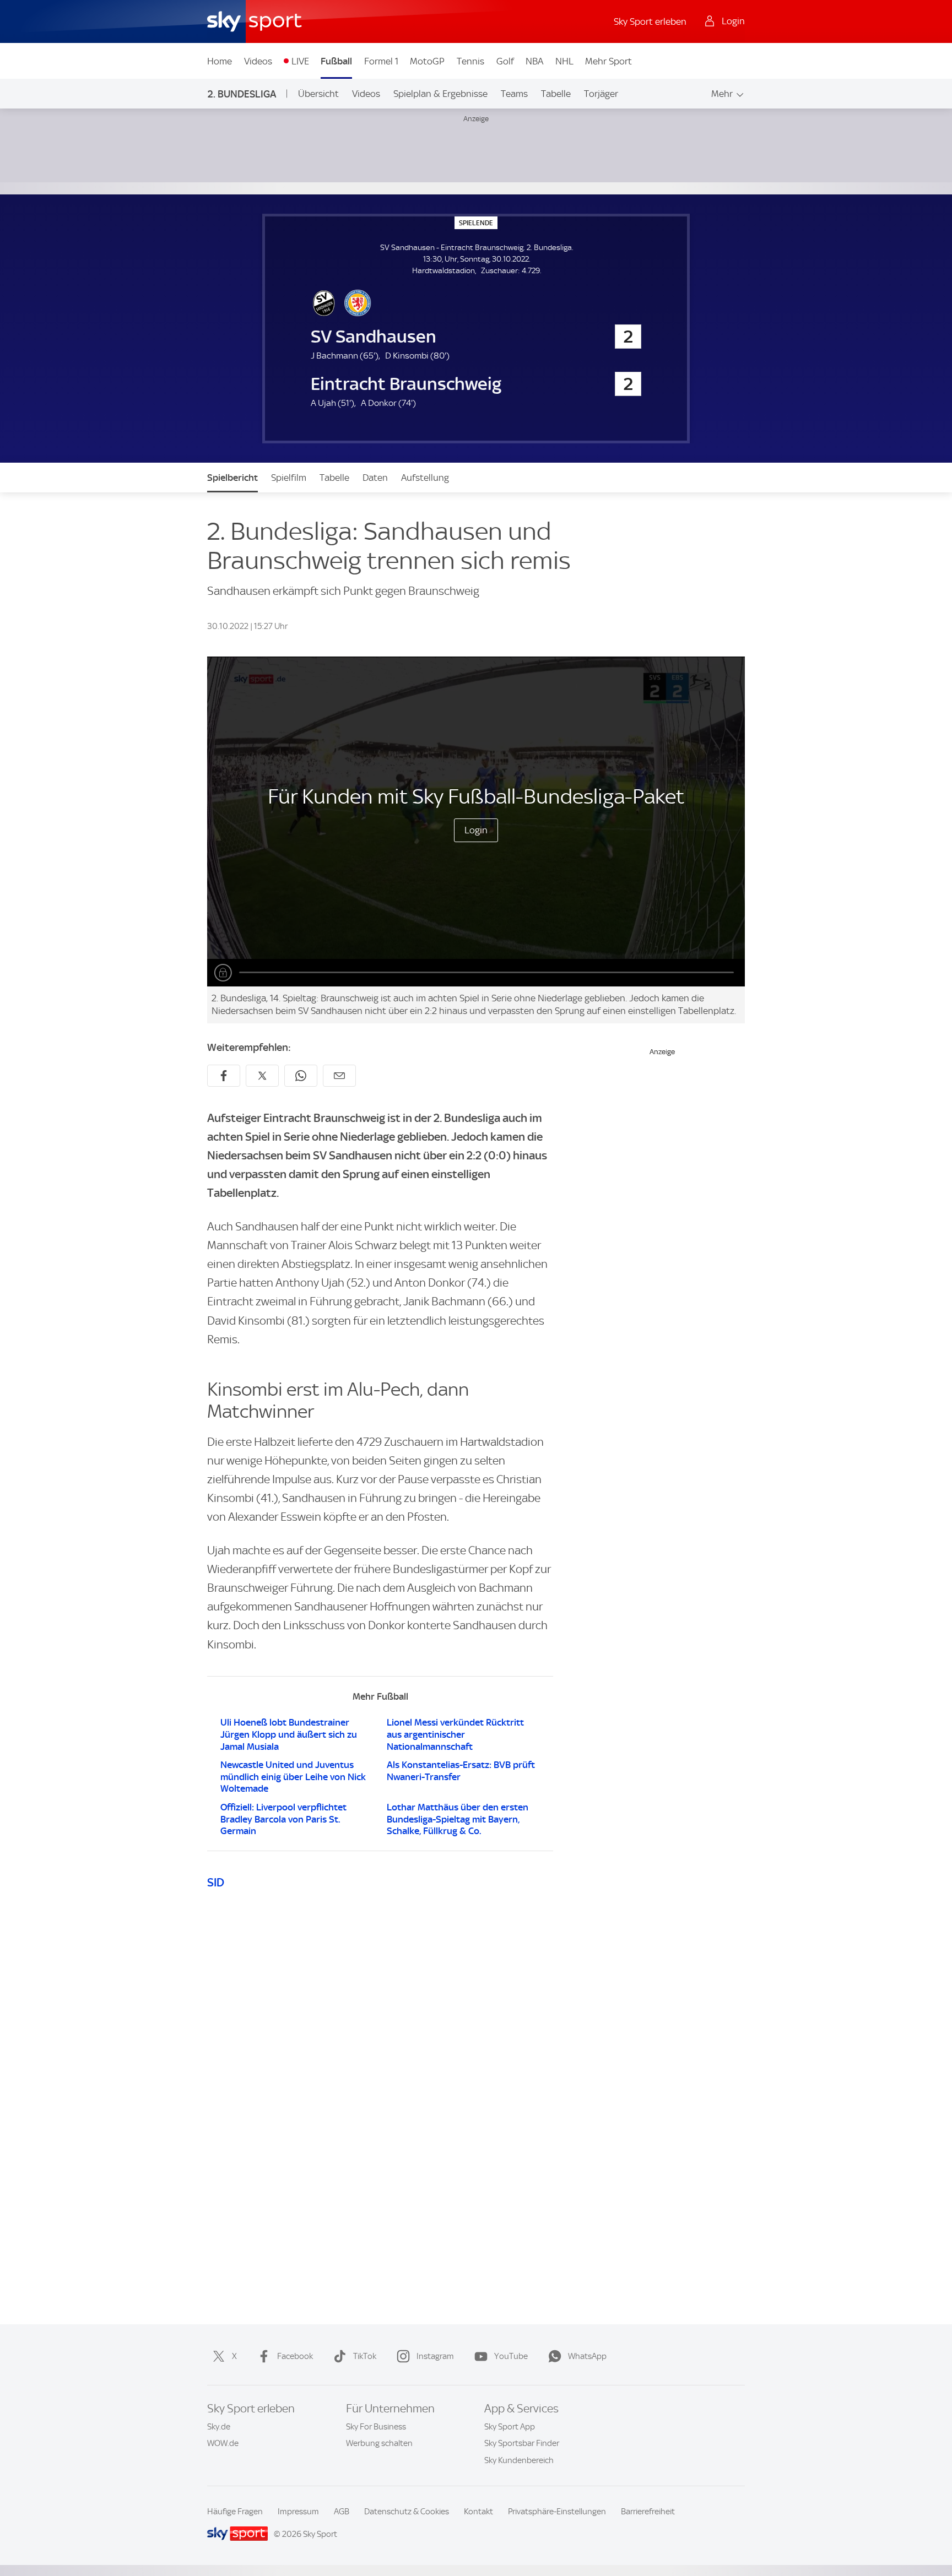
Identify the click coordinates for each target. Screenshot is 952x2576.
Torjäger (601, 94)
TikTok (365, 2356)
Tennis (470, 61)
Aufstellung (425, 478)
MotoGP (427, 61)
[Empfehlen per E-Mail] (339, 1076)
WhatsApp (587, 2356)
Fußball (336, 61)
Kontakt (478, 2512)
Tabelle (556, 94)
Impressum (298, 2512)
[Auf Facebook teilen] (224, 1076)
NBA (534, 61)
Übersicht (318, 94)
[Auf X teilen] (262, 1076)
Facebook (295, 2356)
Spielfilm (289, 478)
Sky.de (219, 2427)
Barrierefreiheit (648, 2512)
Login (476, 830)
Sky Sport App (510, 2427)
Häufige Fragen (235, 2512)
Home (220, 61)
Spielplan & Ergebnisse (440, 94)
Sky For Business (376, 2427)
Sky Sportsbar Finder (522, 2443)
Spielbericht (232, 478)
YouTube (511, 2356)
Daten (375, 478)
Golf (505, 61)
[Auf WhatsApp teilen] (301, 1076)
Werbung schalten (379, 2443)
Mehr (722, 94)
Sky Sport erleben (650, 21)
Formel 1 (381, 61)
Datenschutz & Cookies (407, 2512)
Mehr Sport (608, 61)
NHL (564, 61)
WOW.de (223, 2443)
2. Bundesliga (242, 94)
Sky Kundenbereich (519, 2460)
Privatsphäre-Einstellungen (557, 2512)
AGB (342, 2512)
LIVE (300, 61)
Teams (514, 94)
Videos (258, 61)
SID (216, 1882)
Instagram (435, 2356)
